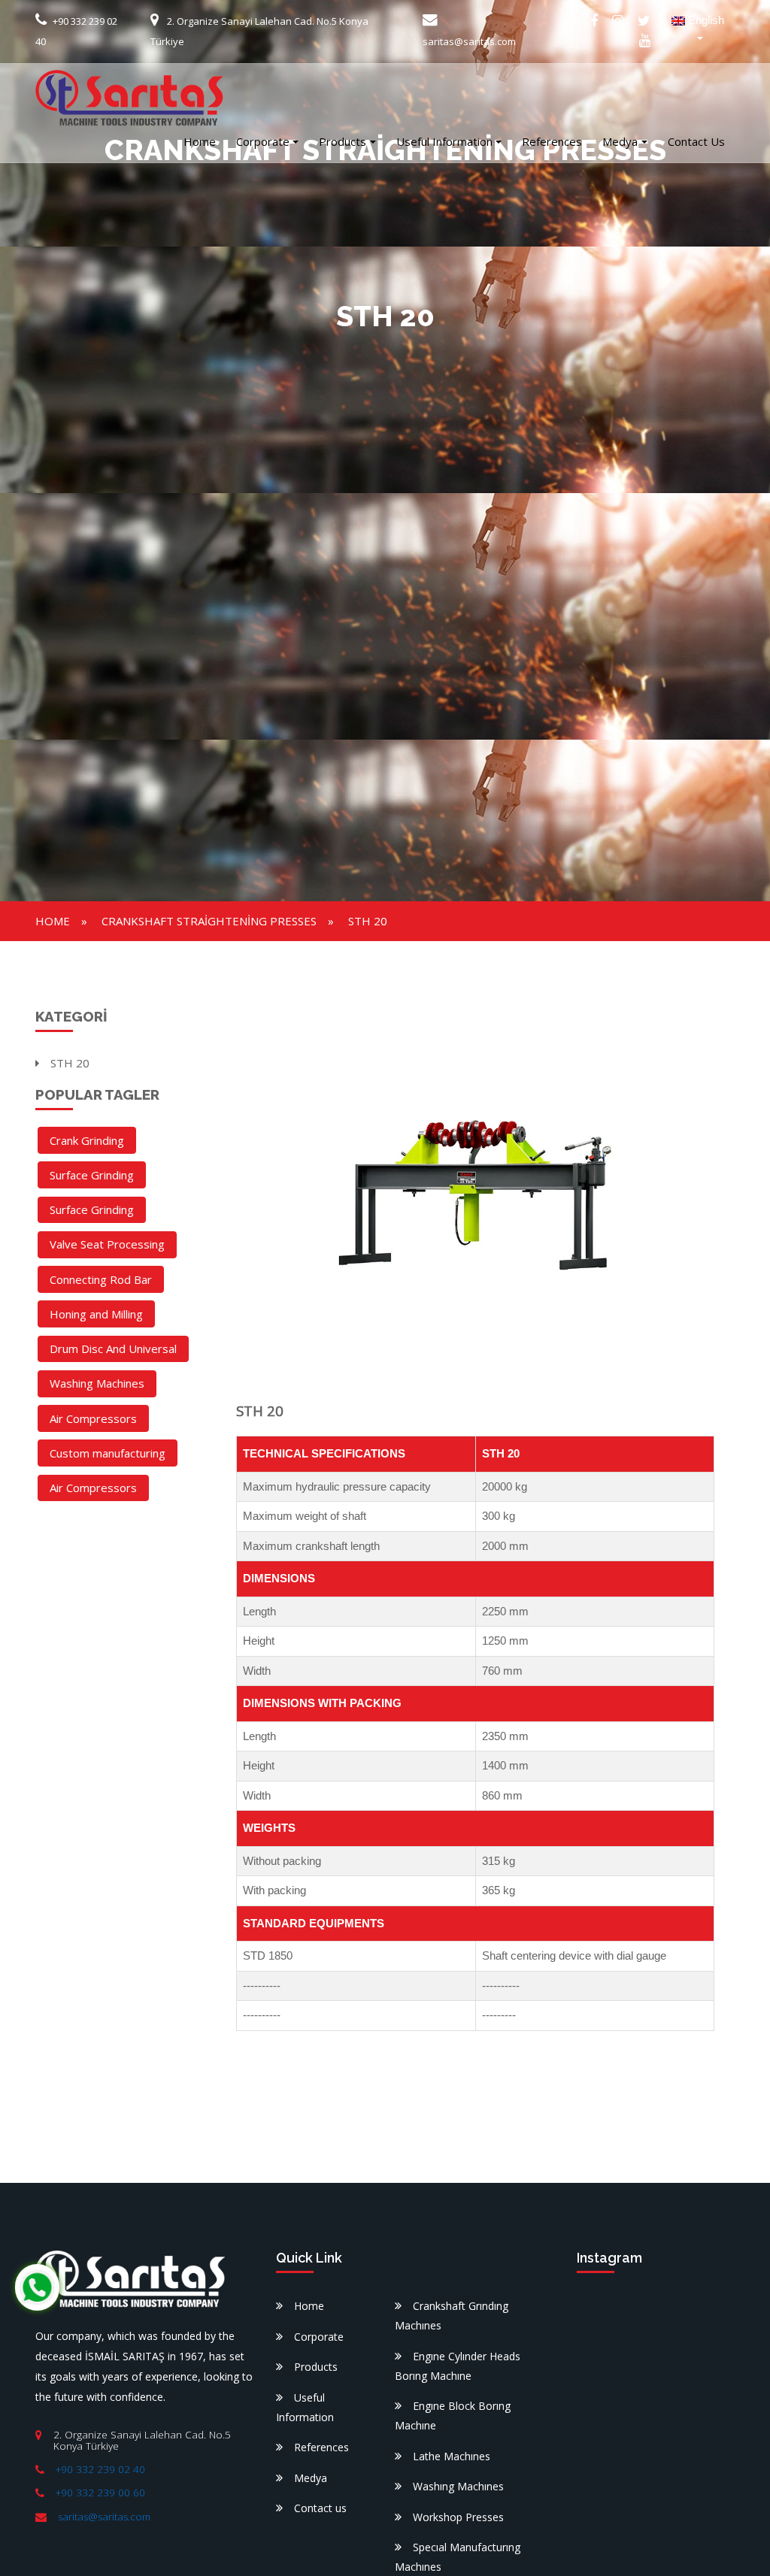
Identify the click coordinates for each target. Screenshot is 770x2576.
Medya (620, 141)
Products (343, 141)
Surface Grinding (92, 1175)
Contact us (696, 141)
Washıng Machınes (458, 2486)
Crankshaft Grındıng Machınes (452, 2316)
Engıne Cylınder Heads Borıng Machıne (458, 2366)
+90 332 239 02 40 (100, 2469)
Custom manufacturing (108, 1453)
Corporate (263, 141)
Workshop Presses (458, 2517)
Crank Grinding (87, 1140)
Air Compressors (93, 1418)
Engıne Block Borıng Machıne (453, 2416)
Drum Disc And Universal (113, 1349)
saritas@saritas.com (104, 2517)
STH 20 (368, 921)
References (552, 141)
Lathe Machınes (452, 2456)
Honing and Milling (96, 1314)
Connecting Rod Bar (101, 1279)
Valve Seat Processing (107, 1244)
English (705, 20)
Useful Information (444, 141)
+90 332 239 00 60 (100, 2493)
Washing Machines (97, 1383)
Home (200, 141)
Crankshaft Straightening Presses (209, 921)
